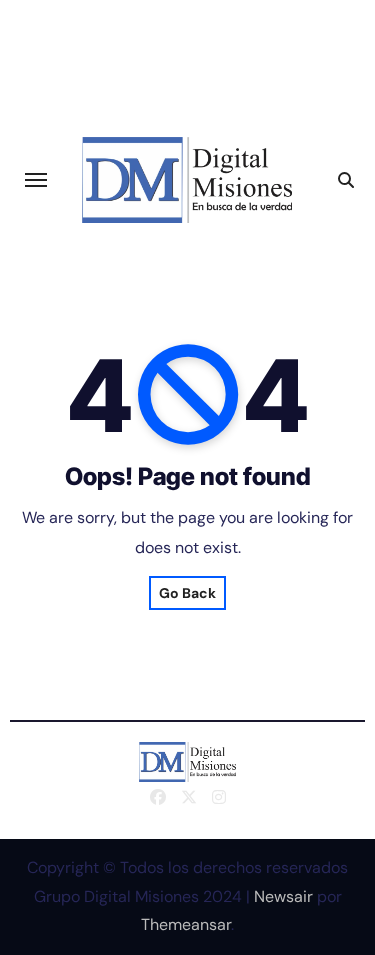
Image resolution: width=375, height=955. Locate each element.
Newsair (283, 896)
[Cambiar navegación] (36, 180)
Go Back (187, 593)
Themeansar (186, 924)
